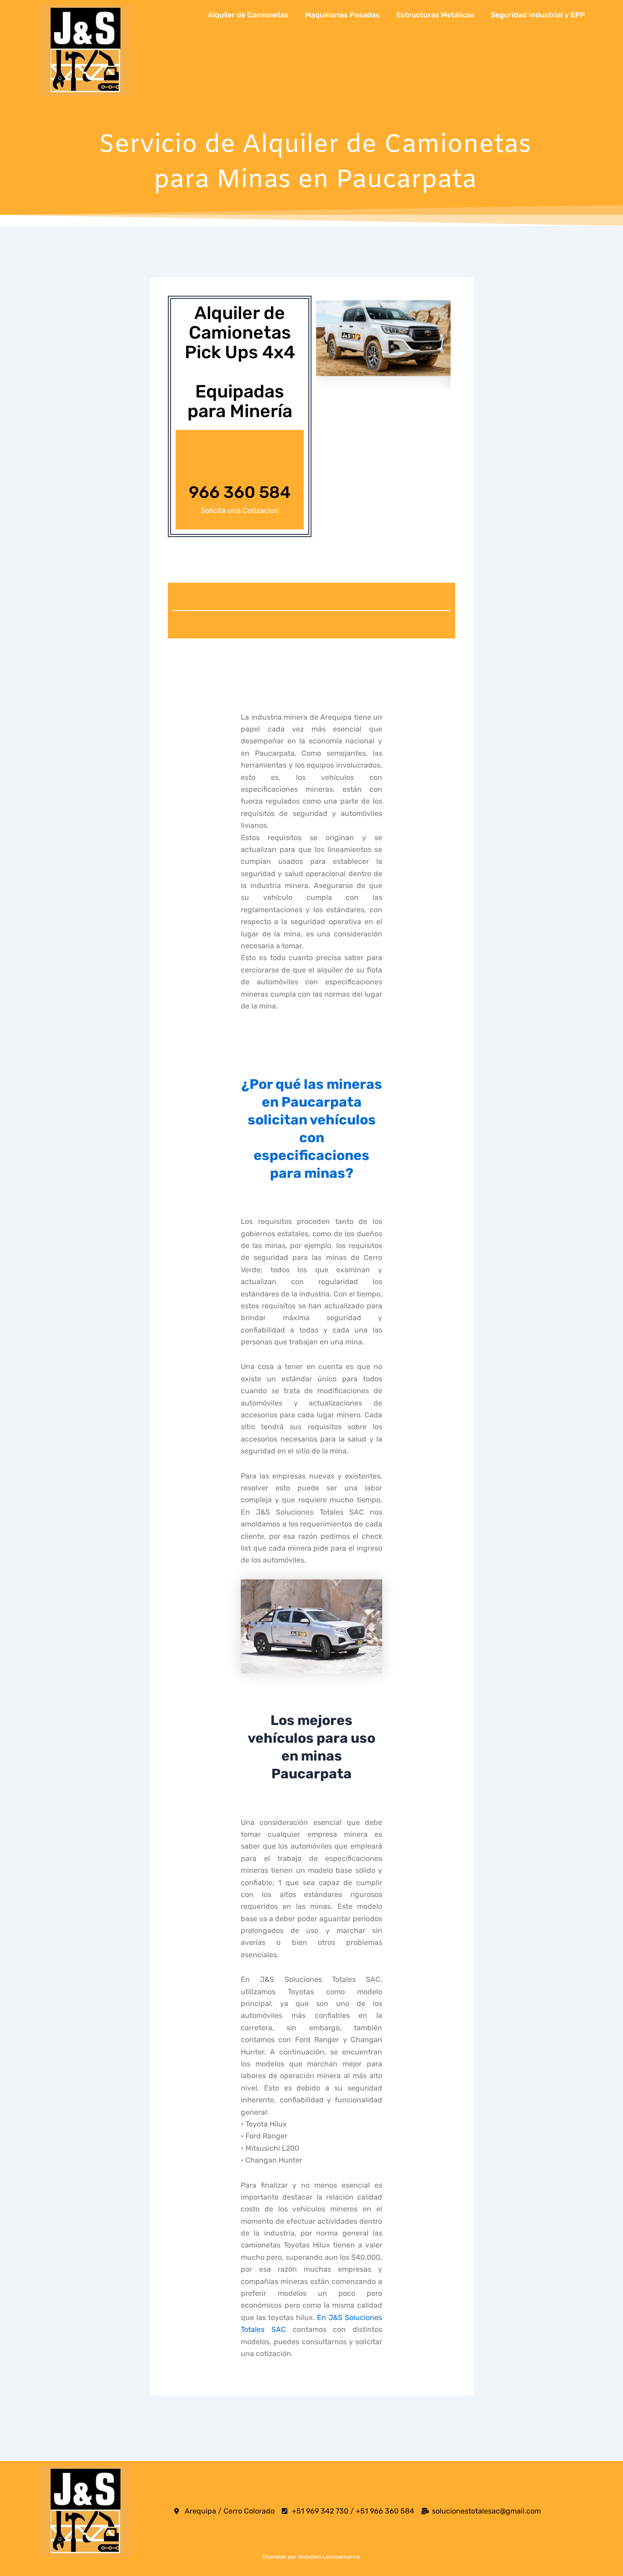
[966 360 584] (240, 462)
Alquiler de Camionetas (248, 15)
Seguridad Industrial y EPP (538, 15)
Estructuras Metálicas (435, 15)
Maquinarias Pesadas (343, 15)
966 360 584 (240, 492)
